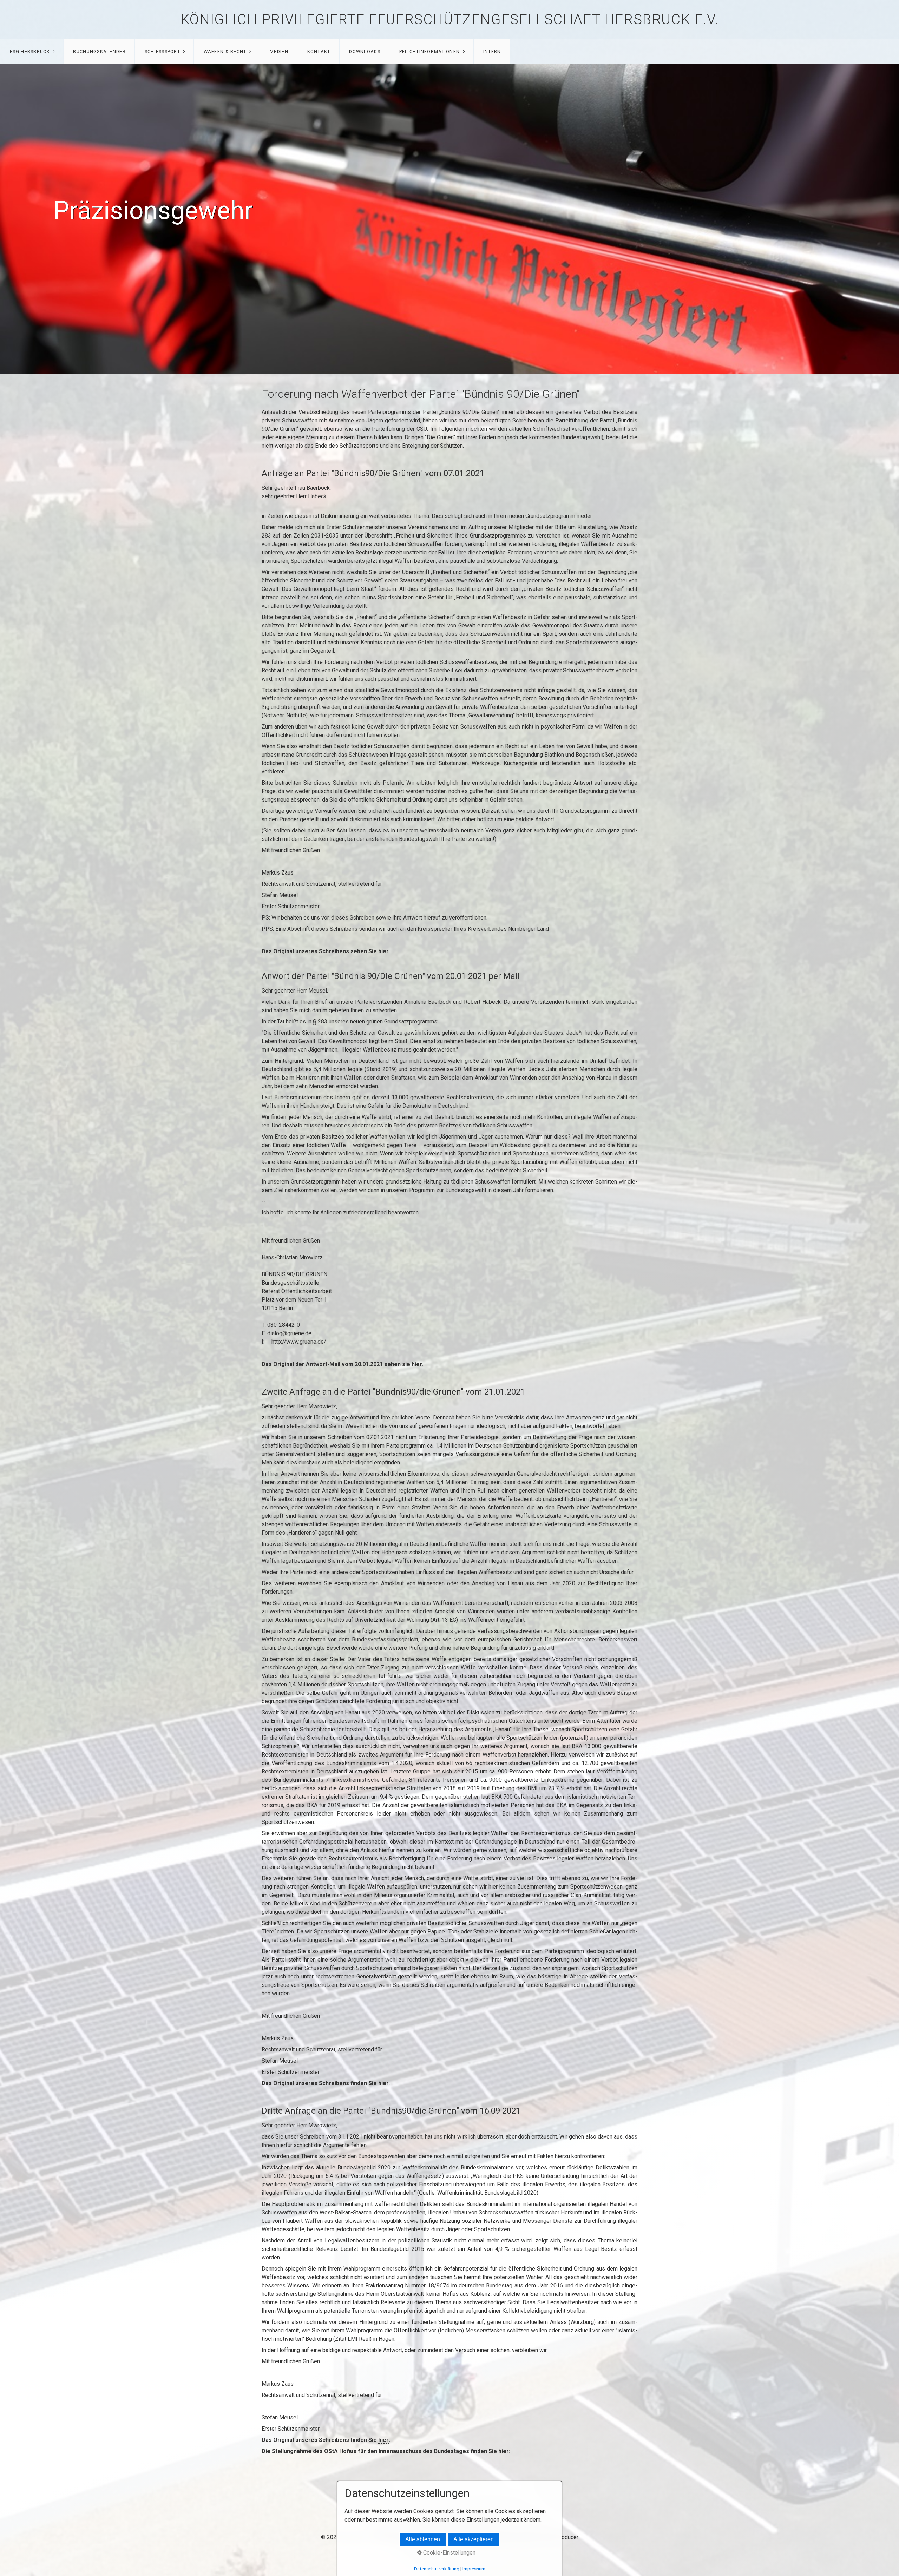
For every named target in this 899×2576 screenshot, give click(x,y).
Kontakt (319, 51)
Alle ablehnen (423, 2539)
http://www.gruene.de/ (299, 1342)
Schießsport (162, 51)
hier (383, 951)
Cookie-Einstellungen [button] (449, 2553)
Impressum (474, 2569)
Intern (492, 51)
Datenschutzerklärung (437, 2569)
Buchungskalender (99, 51)
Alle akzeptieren (474, 2539)
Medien (279, 51)
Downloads (365, 51)
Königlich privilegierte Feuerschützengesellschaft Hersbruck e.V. (449, 19)
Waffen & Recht (225, 51)
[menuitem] (32, 52)
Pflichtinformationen (430, 51)
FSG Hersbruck (30, 51)
